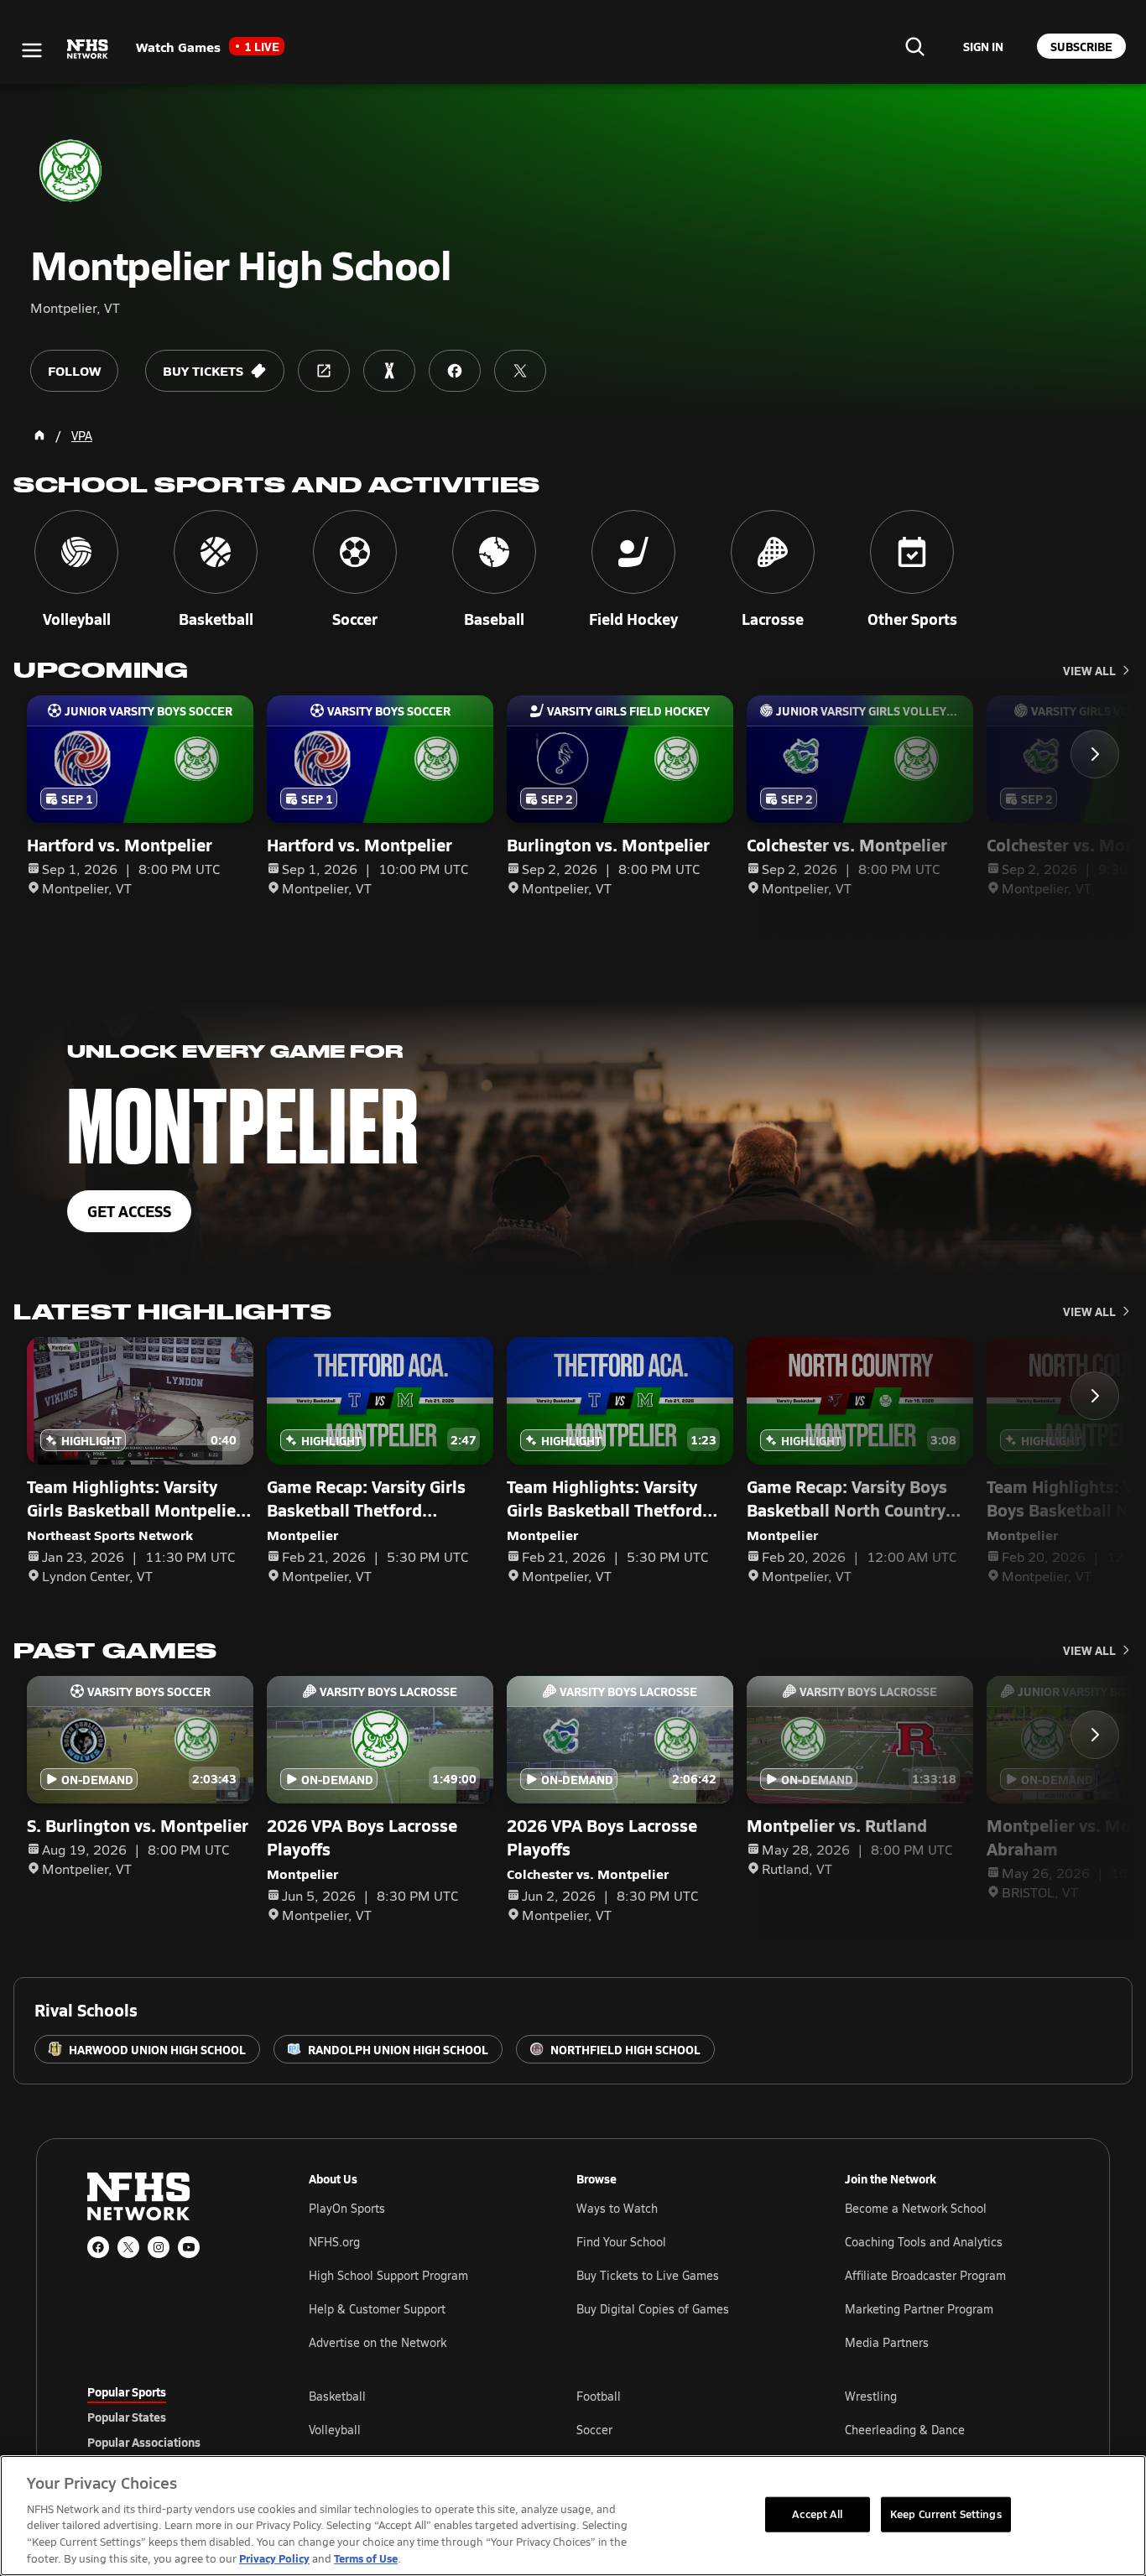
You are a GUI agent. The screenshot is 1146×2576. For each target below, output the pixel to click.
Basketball (337, 2396)
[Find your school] (914, 46)
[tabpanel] (684, 2429)
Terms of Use (366, 2558)
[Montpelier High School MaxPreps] (389, 371)
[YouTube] (189, 2247)
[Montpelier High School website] (324, 371)
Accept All (817, 2514)
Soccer (594, 2430)
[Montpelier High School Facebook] (455, 371)
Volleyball (335, 2430)
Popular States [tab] (127, 2417)
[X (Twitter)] (128, 2247)
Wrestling (871, 2396)
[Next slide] (1095, 754)
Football (599, 2396)
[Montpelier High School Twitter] (520, 371)
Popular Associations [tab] (144, 2442)
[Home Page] (39, 435)
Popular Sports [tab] (127, 2391)
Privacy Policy (274, 2558)
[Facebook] (98, 2247)
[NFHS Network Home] (88, 49)
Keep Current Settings (946, 2514)
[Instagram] (159, 2247)
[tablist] (171, 2417)
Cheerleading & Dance (905, 2430)
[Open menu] (32, 50)
